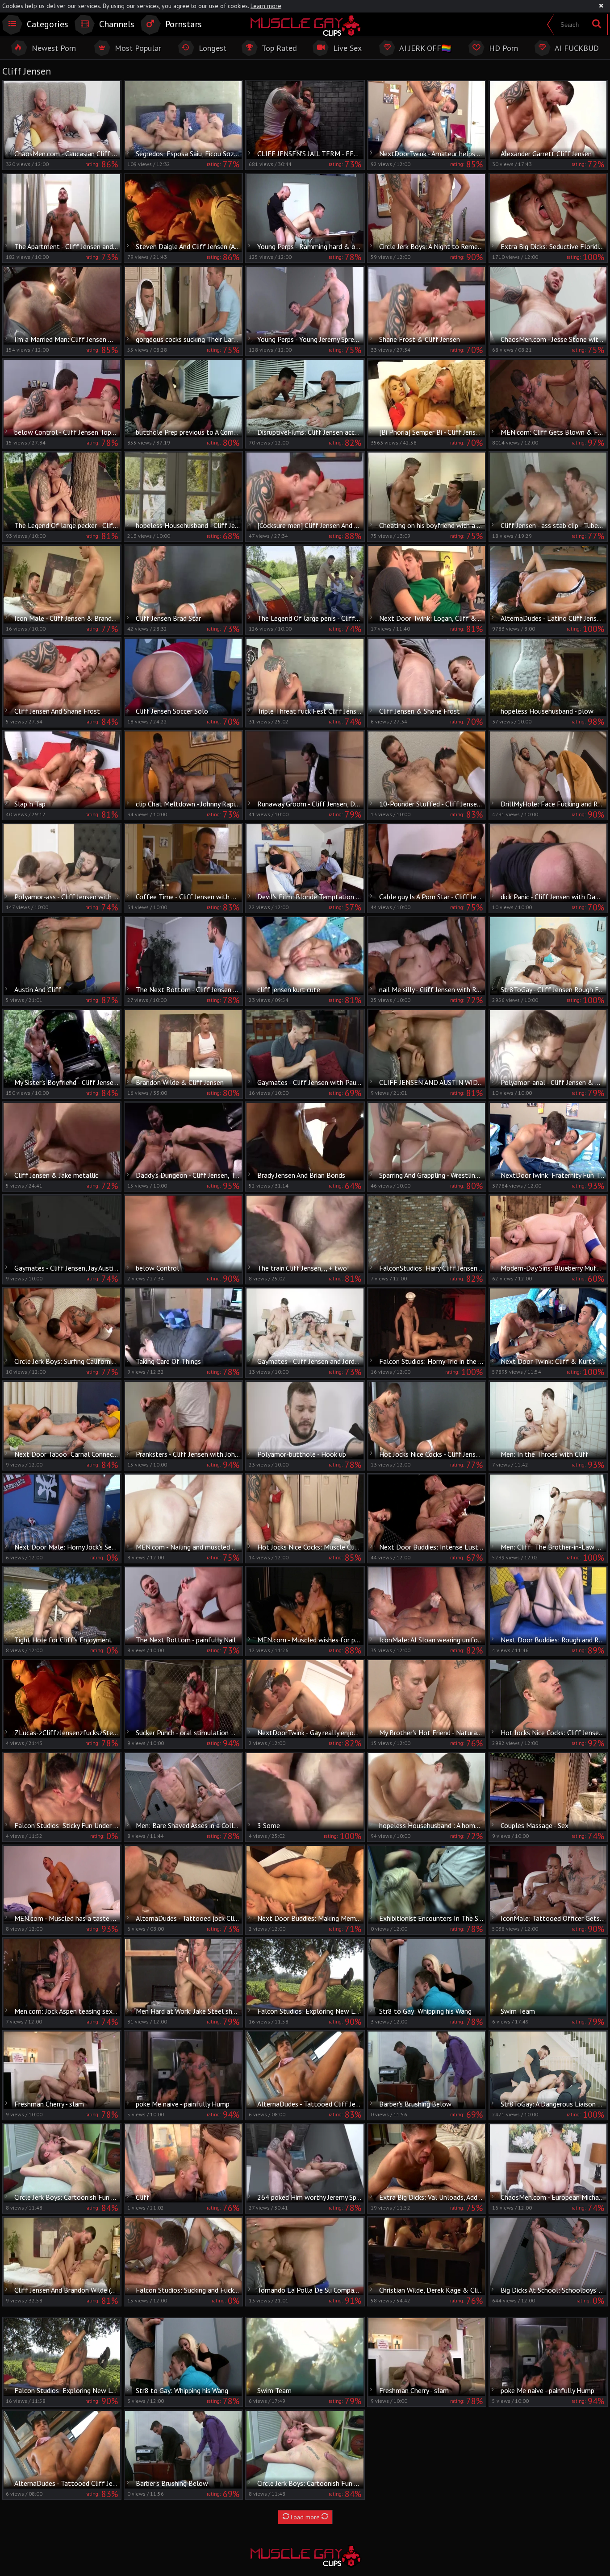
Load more (305, 2517)
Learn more (266, 6)
